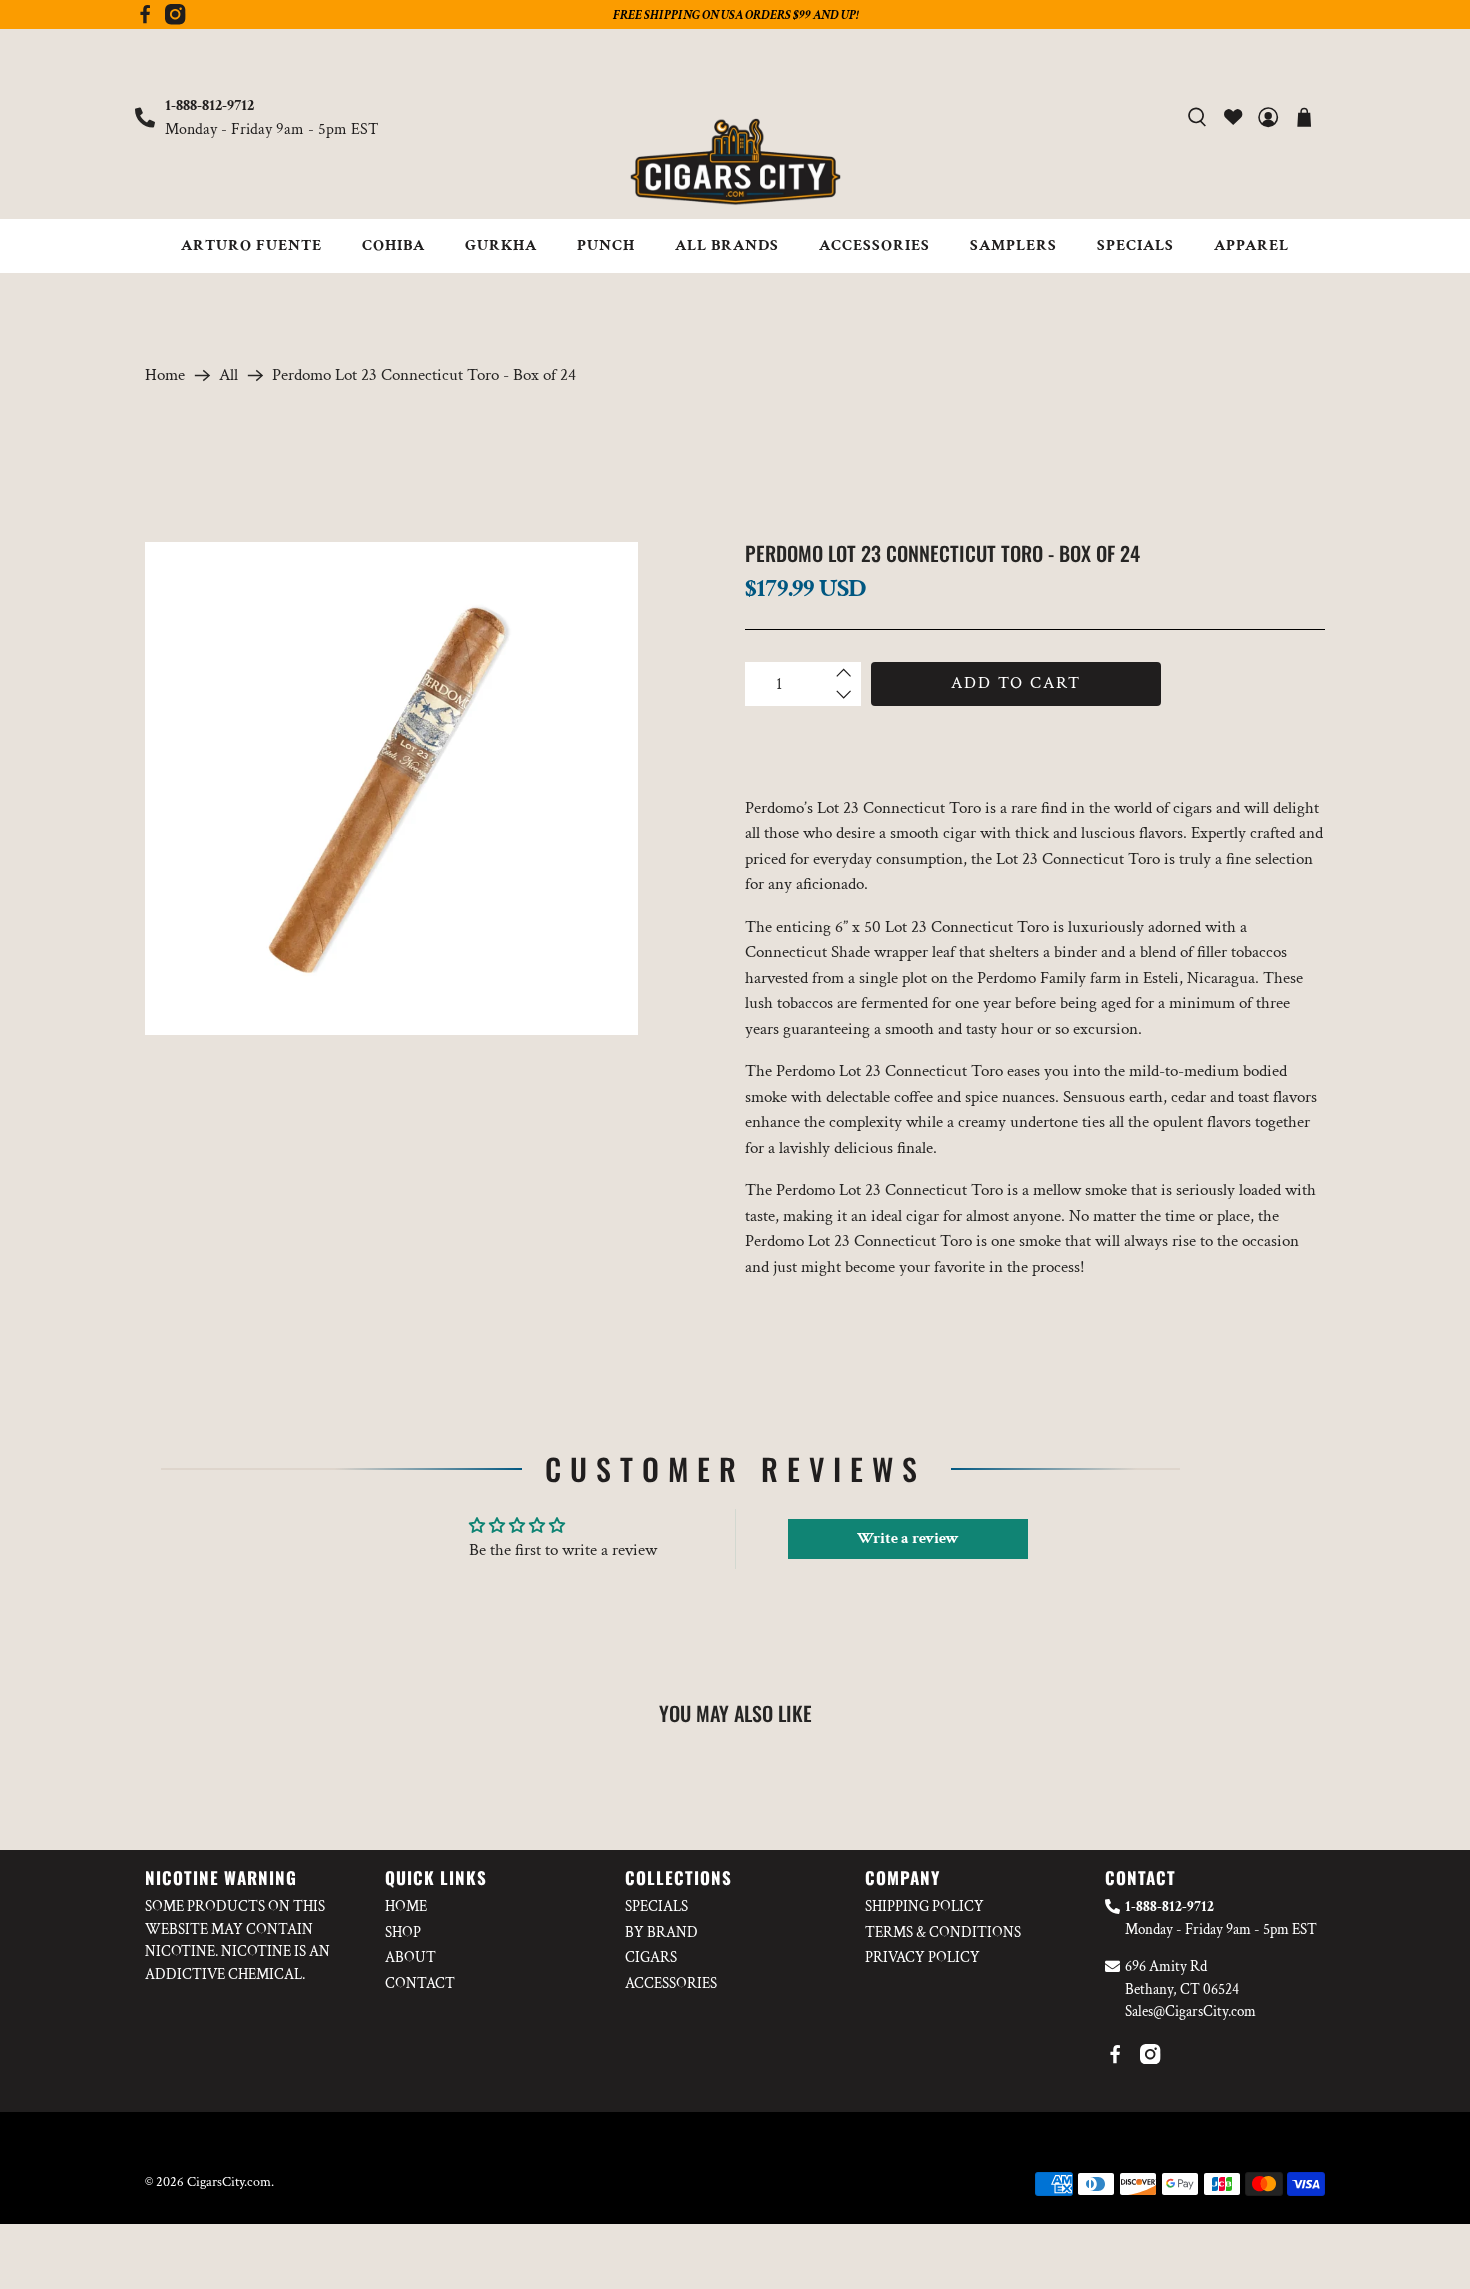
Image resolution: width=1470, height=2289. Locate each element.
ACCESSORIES (874, 245)
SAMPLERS (1013, 245)
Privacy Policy (922, 1957)
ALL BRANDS (727, 245)
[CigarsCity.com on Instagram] (175, 20)
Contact (420, 1983)
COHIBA (393, 245)
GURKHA (501, 245)
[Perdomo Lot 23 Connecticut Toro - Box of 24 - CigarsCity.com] (391, 788)
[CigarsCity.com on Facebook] (145, 20)
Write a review (908, 1538)
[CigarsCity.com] (735, 162)
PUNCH (606, 245)
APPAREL (1251, 245)
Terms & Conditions (943, 1932)
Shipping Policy (924, 1906)
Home (165, 375)
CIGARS (651, 1957)
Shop (403, 1932)
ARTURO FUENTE (251, 245)
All (228, 375)
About (410, 1957)
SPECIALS (1135, 245)
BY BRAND (661, 1932)
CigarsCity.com (229, 2182)
